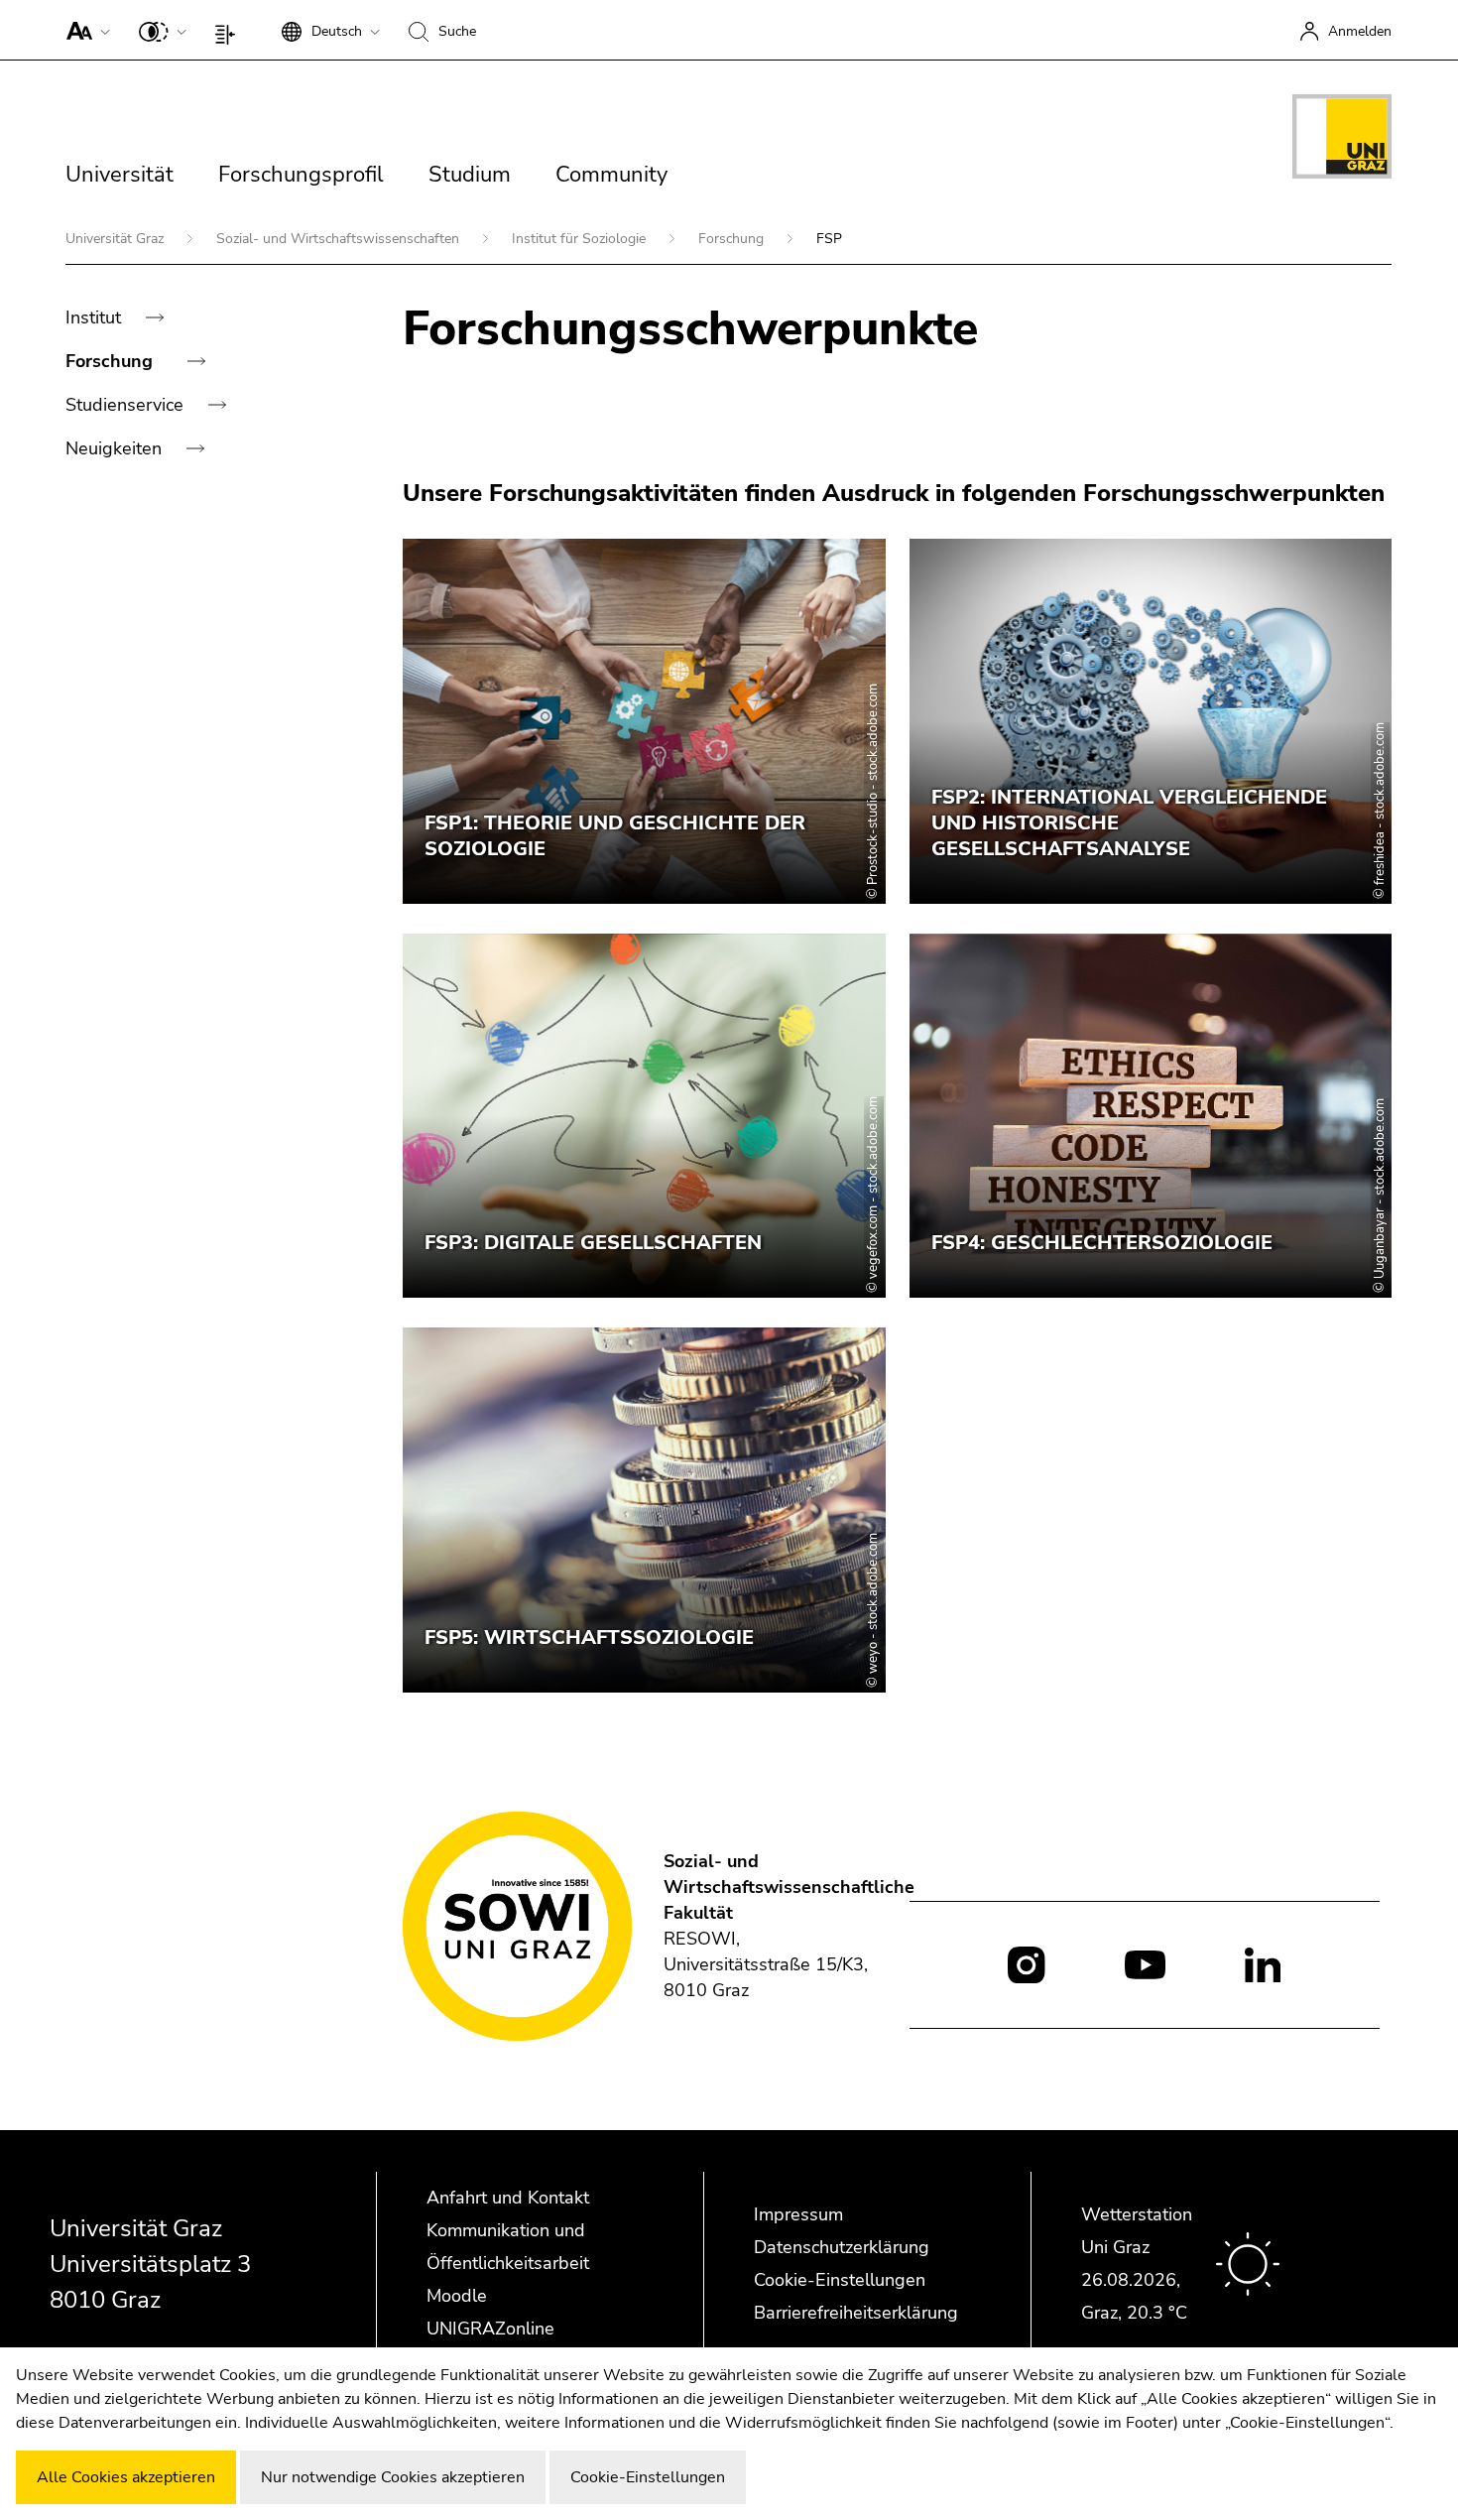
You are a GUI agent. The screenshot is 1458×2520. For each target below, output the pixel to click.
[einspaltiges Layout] (230, 30)
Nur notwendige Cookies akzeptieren (393, 2477)
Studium (470, 175)
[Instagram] (1026, 1965)
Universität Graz (117, 239)
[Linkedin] (1263, 1963)
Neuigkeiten (116, 448)
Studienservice (127, 405)
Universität (120, 175)
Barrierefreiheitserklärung (856, 2313)
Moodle (457, 2296)
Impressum (798, 2214)
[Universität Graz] (1342, 140)
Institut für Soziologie (581, 239)
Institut (96, 317)
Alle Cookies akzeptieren (126, 2477)
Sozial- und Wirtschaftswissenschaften (340, 239)
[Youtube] (1145, 1963)
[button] (84, 30)
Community (611, 175)
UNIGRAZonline (490, 2329)
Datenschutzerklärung (842, 2247)
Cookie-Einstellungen (840, 2280)
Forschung (733, 239)
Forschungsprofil (301, 175)
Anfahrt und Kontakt (508, 2198)
